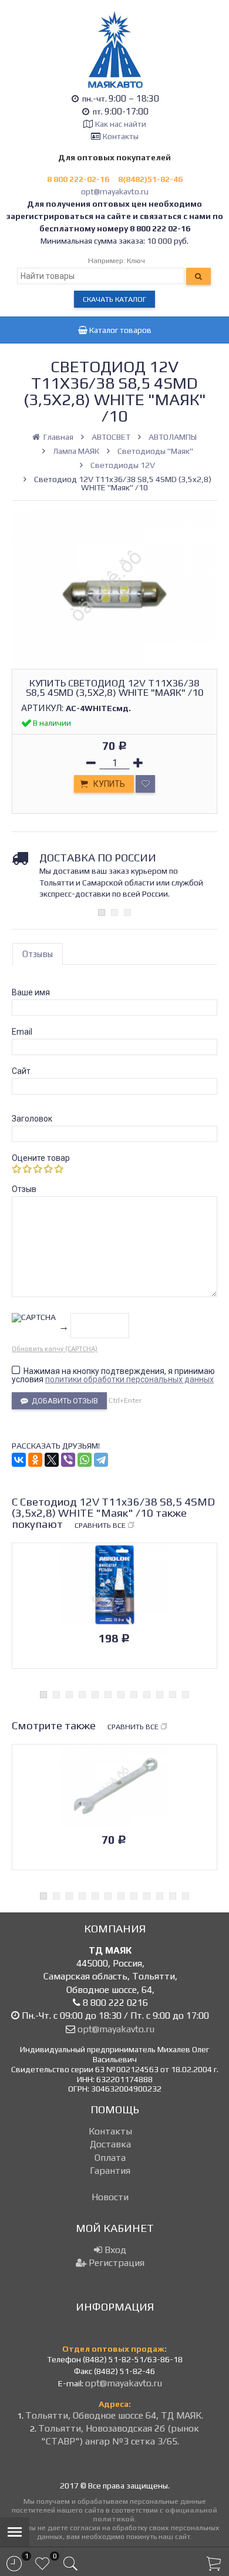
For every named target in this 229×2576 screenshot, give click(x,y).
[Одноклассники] (35, 1460)
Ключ (136, 260)
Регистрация (115, 2263)
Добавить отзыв (63, 1401)
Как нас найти (121, 124)
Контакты (121, 136)
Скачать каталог (114, 299)
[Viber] (68, 1460)
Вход (114, 2250)
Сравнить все (100, 1525)
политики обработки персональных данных (129, 1379)
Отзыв (24, 1189)
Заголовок (32, 1119)
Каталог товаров (119, 330)
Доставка (110, 2144)
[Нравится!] (145, 784)
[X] (52, 1460)
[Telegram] (101, 1460)
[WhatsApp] (85, 1460)
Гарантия (110, 2171)
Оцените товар (41, 1158)
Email (22, 1032)
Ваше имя (31, 992)
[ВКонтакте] (19, 1460)
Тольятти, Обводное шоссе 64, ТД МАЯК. (114, 2415)
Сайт (21, 1071)
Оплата (110, 2158)
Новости (110, 2197)
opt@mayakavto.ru (115, 191)
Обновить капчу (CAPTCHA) (55, 1349)
